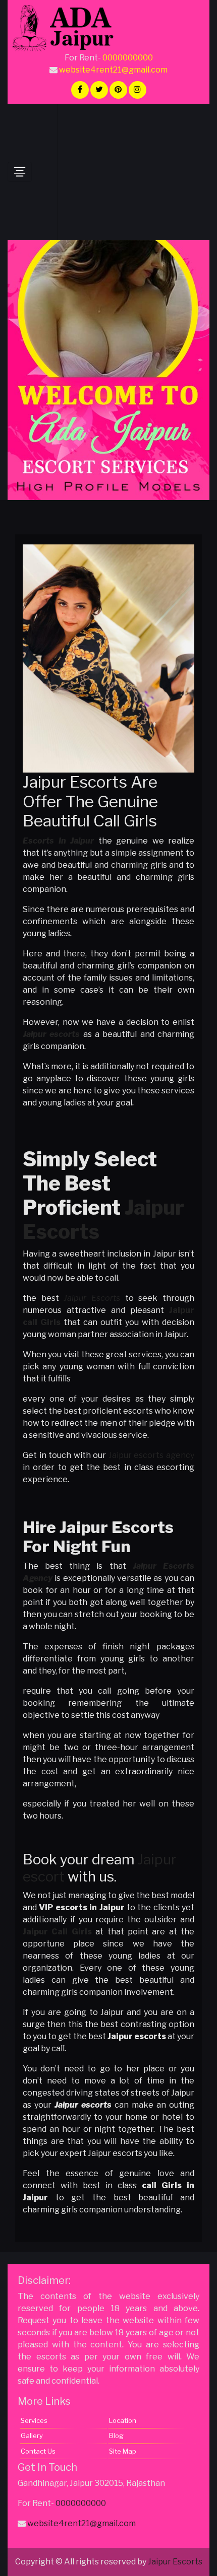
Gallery (32, 2435)
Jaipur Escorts (92, 1298)
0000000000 (128, 58)
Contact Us (38, 2451)
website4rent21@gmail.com (113, 70)
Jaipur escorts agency (151, 1455)
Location (123, 2420)
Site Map (123, 2451)
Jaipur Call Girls (57, 1932)
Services (34, 2420)
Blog (116, 2435)
